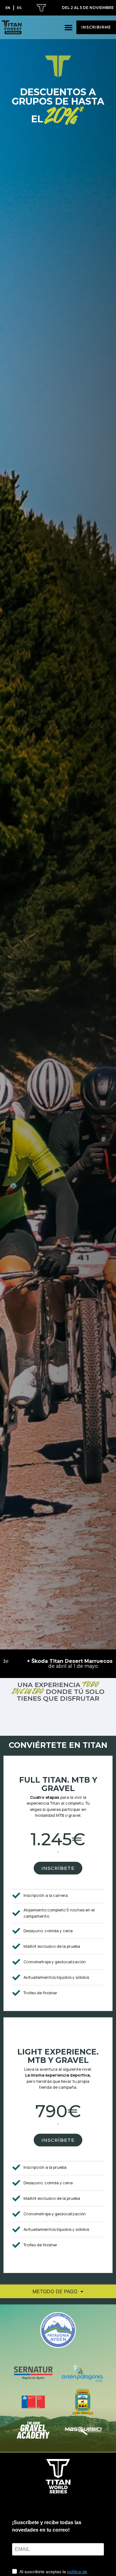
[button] (69, 27)
